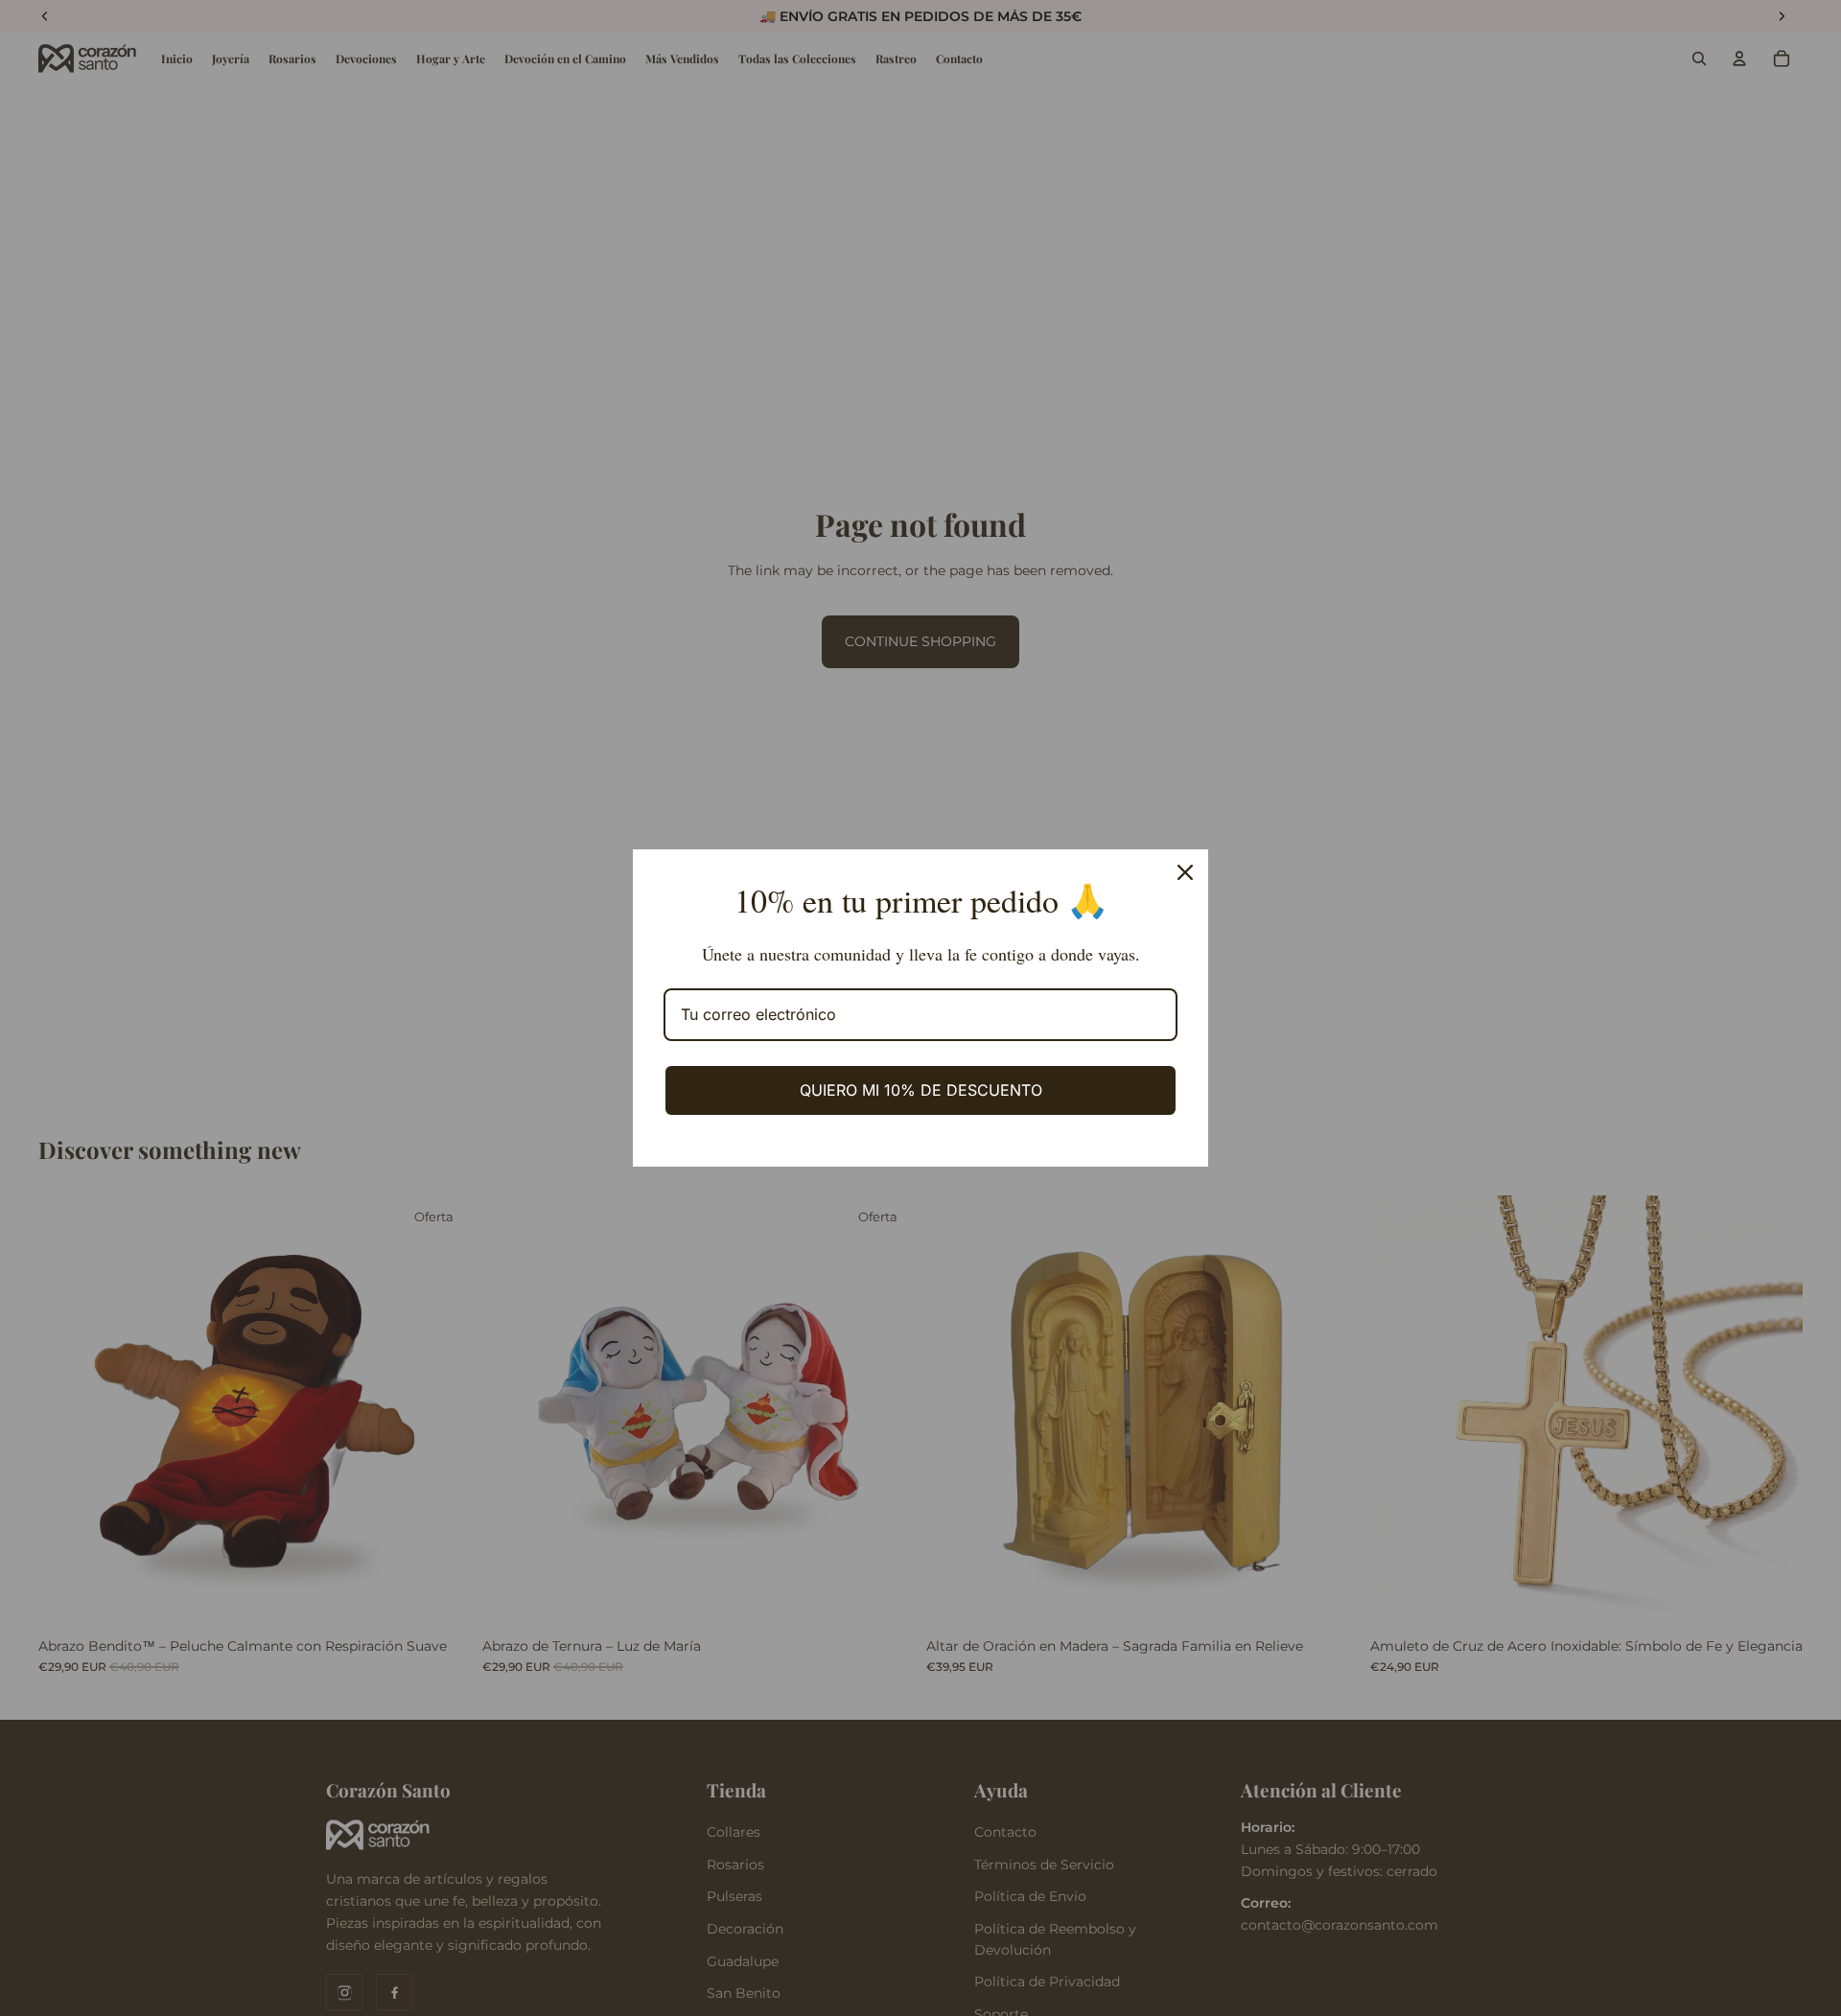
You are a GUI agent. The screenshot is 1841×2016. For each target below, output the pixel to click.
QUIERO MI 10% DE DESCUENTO (921, 1090)
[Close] (1185, 872)
